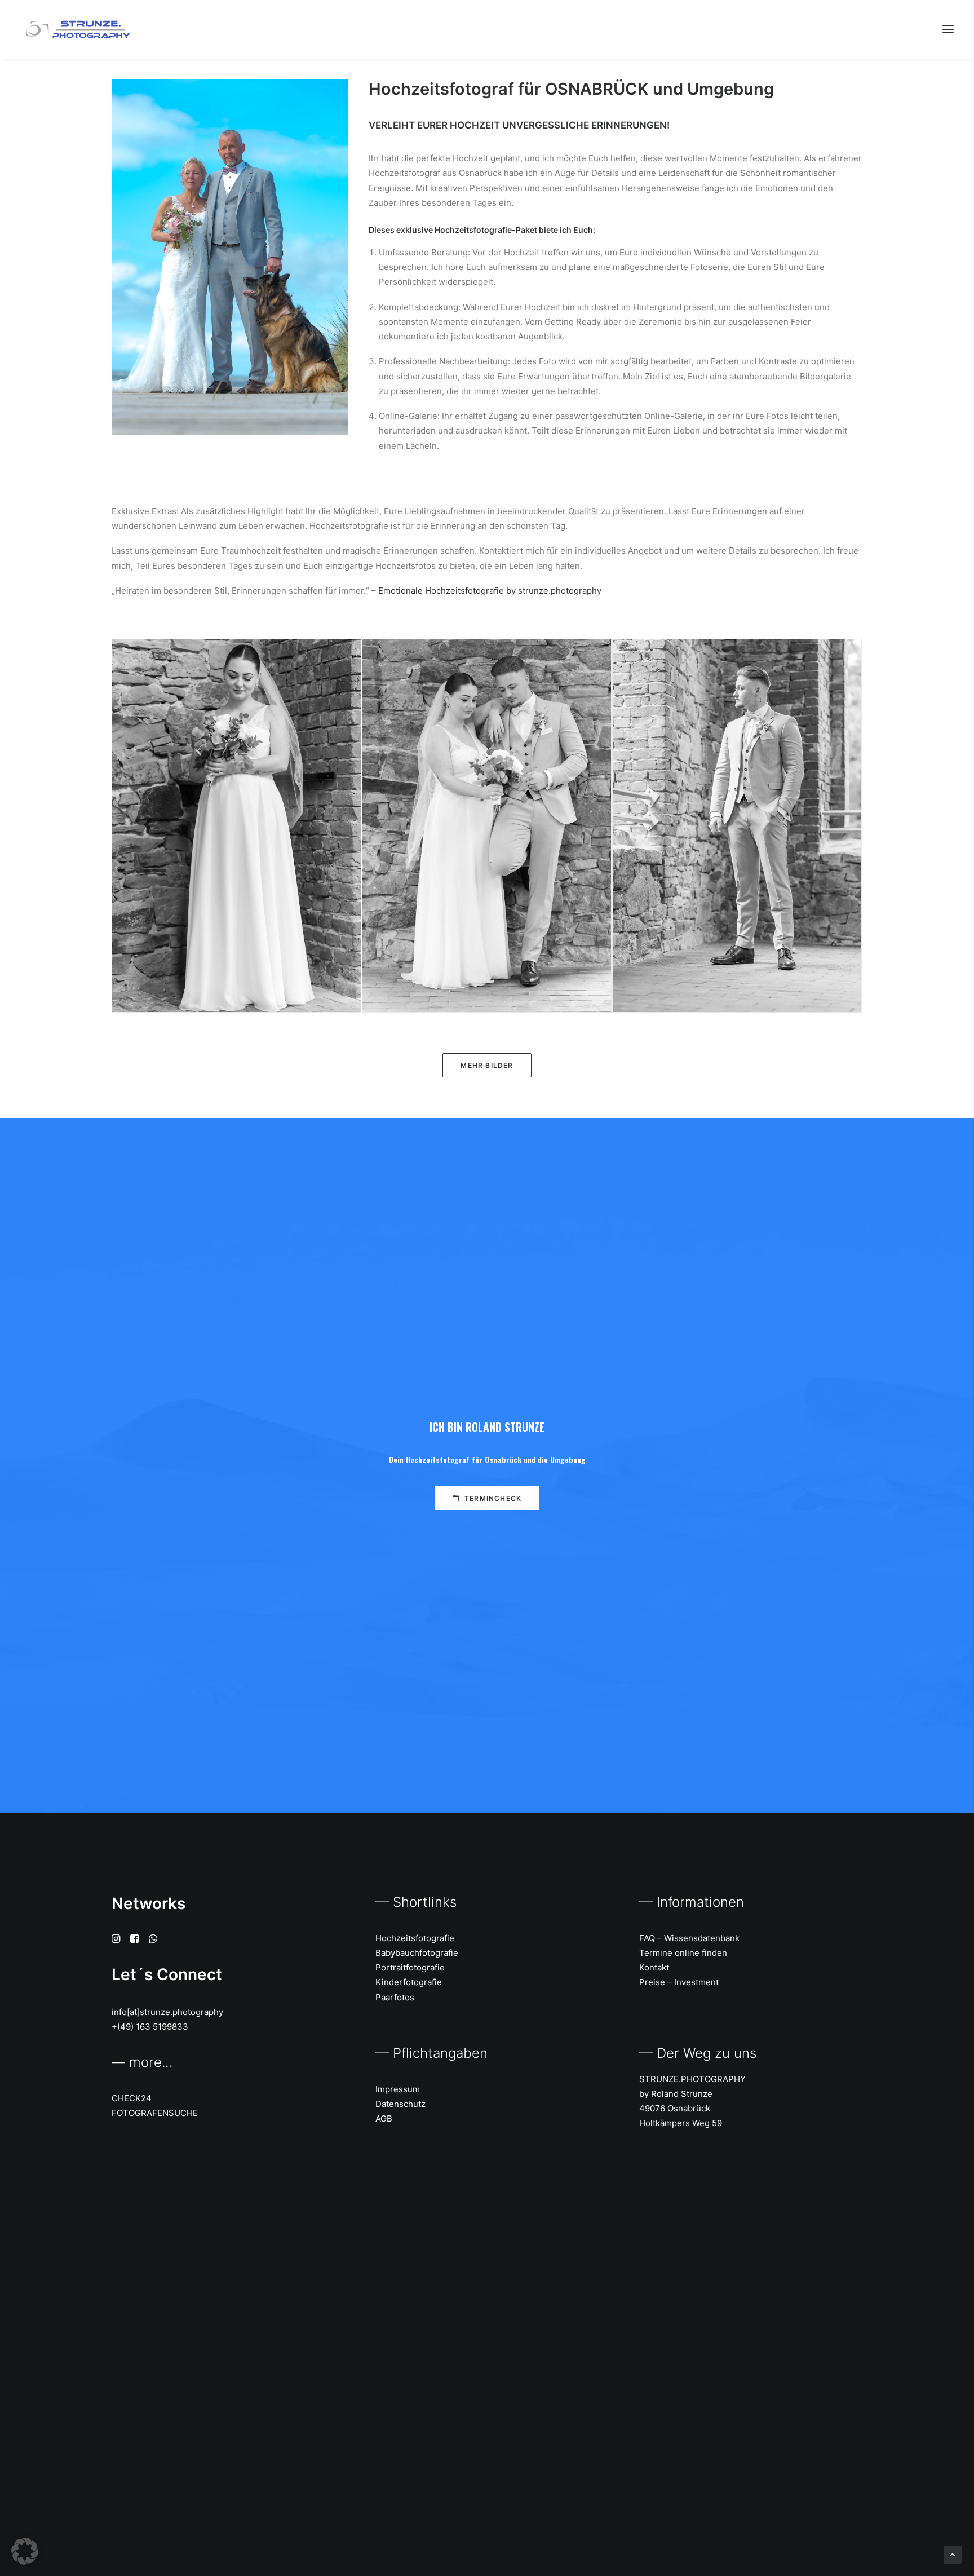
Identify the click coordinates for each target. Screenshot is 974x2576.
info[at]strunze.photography (167, 2012)
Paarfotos (395, 1997)
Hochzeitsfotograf (438, 1459)
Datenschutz (400, 2104)
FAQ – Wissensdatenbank (689, 1938)
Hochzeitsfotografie (415, 1938)
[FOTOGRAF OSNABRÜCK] (76, 29)
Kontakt (654, 1967)
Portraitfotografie (410, 1967)
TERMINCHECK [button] (493, 1498)
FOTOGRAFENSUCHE (155, 2113)
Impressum (398, 2089)
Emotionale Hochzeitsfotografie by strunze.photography (490, 591)
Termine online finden (683, 1953)
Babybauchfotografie (417, 1953)
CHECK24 (132, 2098)
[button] (948, 29)
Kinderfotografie (409, 1982)
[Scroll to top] (953, 2554)
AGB (384, 2118)
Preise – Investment (679, 1982)
